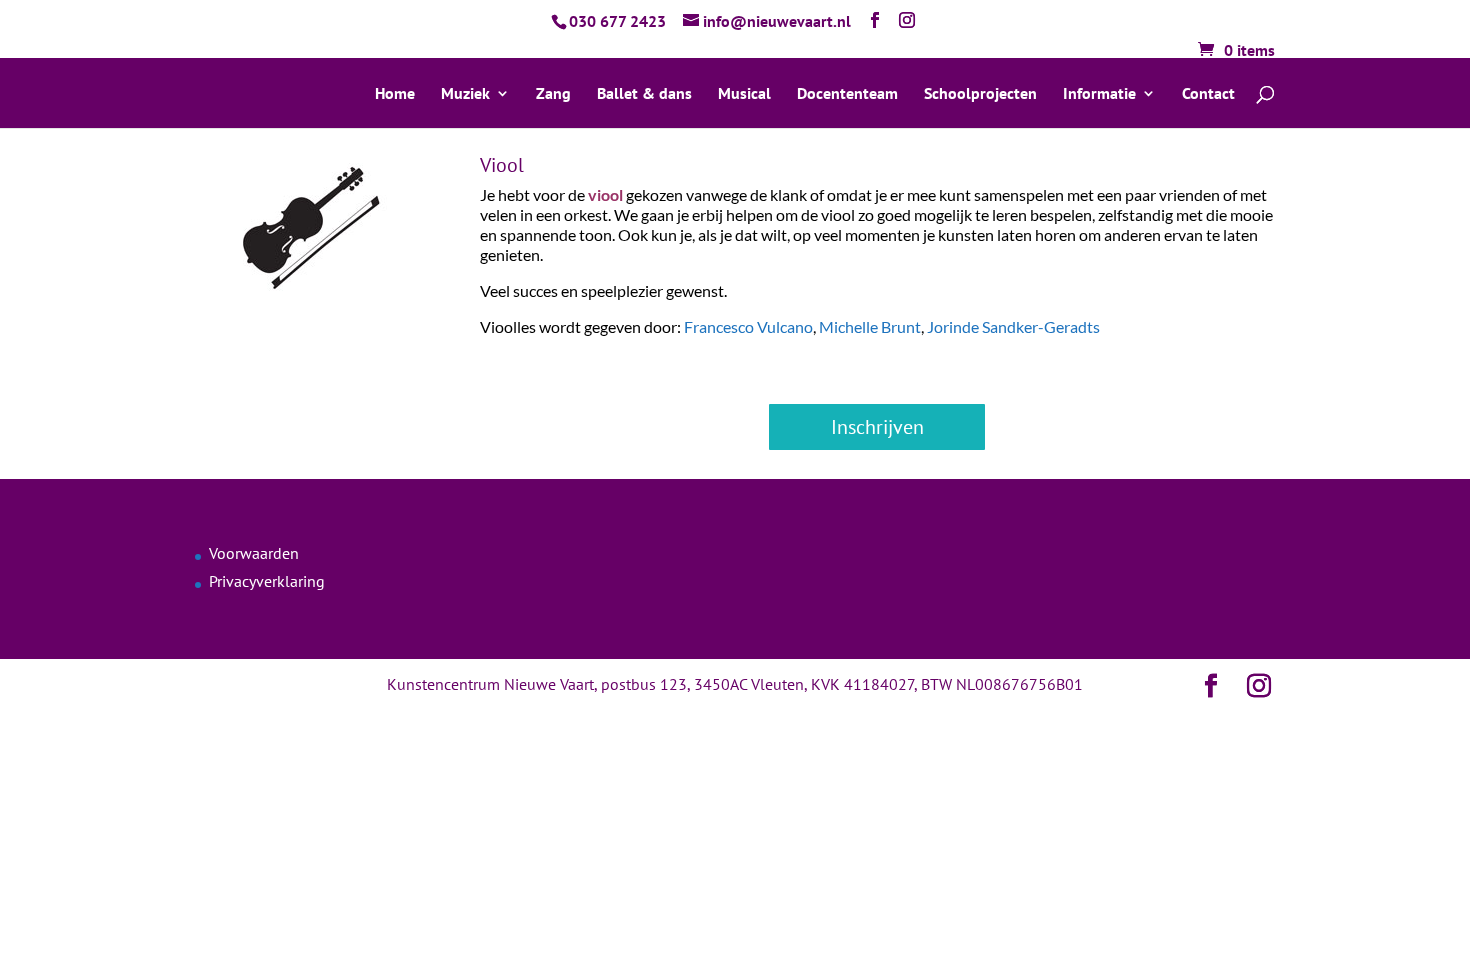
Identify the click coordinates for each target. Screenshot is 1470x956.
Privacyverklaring (267, 581)
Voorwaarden (254, 553)
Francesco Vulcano (748, 326)
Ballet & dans (644, 94)
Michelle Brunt (870, 326)
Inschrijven (877, 427)
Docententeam (847, 94)
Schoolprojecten (980, 94)
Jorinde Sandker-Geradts (1013, 326)
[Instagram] (907, 20)
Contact (1208, 94)
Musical (744, 94)
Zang (553, 94)
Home (395, 94)
